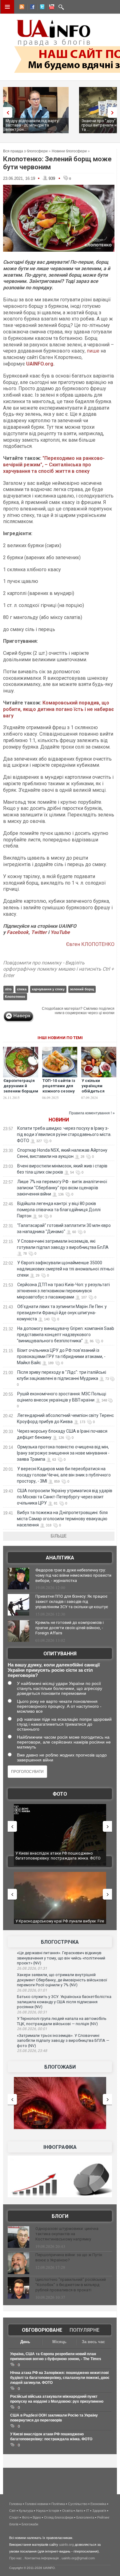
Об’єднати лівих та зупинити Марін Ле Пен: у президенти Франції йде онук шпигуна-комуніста (62, 1313)
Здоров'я (99, 2511)
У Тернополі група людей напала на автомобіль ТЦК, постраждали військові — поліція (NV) (62, 2021)
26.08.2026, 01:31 (32, 1968)
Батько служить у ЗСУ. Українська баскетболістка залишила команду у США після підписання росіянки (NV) (64, 2002)
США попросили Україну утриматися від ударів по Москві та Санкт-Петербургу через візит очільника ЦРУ (65, 1497)
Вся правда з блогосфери (25, 151)
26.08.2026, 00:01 (32, 2029)
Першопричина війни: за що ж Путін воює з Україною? (69, 2257)
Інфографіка (60, 2147)
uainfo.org (66, 2545)
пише (94, 351)
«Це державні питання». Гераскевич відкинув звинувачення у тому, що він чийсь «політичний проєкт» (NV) (61, 1958)
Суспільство (78, 2504)
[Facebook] (31, 8)
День (25, 2342)
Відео (37, 2517)
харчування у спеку (48, 989)
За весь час (93, 2342)
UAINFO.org (40, 364)
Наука (41, 2511)
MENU (7, 7)
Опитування (60, 1654)
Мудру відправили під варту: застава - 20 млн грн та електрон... (32, 125)
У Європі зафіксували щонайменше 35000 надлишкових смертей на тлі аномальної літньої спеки (66, 1269)
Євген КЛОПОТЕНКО (90, 944)
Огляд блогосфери (59, 2517)
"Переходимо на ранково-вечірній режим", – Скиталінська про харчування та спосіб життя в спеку (54, 465)
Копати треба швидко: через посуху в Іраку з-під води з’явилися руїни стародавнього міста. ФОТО (64, 1134)
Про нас (16, 2558)
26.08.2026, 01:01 (32, 1990)
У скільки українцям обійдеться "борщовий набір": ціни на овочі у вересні (97, 1094)
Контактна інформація (42, 2558)
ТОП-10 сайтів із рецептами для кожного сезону (59, 1086)
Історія (54, 2511)
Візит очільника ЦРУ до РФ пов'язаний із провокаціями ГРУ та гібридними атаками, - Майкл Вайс (61, 1356)
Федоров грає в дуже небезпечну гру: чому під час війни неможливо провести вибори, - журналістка (73, 1575)
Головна (16, 2504)
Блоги (60, 2216)
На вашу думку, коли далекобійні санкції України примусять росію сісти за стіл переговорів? (54, 1670)
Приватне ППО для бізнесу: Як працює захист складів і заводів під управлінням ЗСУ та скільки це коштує (72, 1602)
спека (22, 989)
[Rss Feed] (21, 8)
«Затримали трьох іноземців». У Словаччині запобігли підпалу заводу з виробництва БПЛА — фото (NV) (63, 2041)
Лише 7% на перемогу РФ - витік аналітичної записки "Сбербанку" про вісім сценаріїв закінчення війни (62, 1188)
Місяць (59, 2342)
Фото (60, 1794)
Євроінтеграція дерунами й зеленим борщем (21, 1086)
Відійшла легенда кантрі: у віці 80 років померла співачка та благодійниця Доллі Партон (59, 1210)
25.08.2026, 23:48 (32, 2051)
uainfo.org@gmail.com (78, 2558)
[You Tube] (51, 8)
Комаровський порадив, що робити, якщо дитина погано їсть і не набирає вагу (58, 709)
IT (88, 2511)
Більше (59, 1536)
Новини (59, 1120)
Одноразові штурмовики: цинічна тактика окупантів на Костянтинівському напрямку (67, 2234)
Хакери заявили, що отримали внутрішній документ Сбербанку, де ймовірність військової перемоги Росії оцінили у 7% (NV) (62, 1980)
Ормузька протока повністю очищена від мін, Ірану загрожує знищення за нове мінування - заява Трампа (63, 1453)
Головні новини (37, 2504)
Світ (12, 2511)
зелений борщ (82, 989)
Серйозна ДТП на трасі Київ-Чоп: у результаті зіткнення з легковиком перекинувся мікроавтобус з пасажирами (63, 1291)
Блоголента (85, 2517)
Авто (79, 2511)
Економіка (98, 2504)
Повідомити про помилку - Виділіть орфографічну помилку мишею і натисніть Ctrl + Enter (58, 969)
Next (114, 112)
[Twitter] (41, 8)
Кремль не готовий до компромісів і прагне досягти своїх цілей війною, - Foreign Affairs (70, 1628)
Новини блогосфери (69, 151)
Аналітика (60, 1558)
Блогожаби (60, 2067)
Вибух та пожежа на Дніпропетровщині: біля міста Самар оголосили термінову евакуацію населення (62, 1519)
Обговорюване (42, 2330)
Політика (58, 2504)
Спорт (14, 2517)
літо (8, 989)
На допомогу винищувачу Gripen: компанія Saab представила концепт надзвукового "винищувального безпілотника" (66, 1335)
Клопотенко (15, 997)
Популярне (84, 2330)
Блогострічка (60, 1942)
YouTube (60, 932)
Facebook (18, 932)
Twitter (40, 932)
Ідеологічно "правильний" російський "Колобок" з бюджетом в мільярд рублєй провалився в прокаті (71, 2285)
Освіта (67, 2511)
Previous (6, 112)
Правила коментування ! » (92, 1113)
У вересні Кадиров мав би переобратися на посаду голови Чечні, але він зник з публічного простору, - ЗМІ (64, 1475)
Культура (26, 2511)
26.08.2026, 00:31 (32, 2012)
